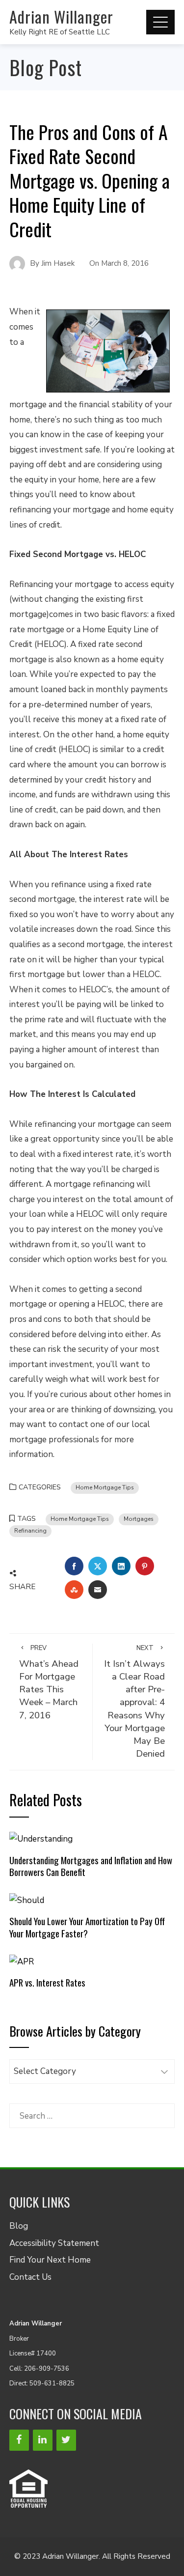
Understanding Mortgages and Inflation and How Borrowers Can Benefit (91, 1866)
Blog (19, 2226)
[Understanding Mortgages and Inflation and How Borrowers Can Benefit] (41, 1838)
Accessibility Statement (54, 2243)
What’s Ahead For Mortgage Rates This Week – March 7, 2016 (49, 1683)
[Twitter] (66, 2440)
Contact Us (30, 2277)
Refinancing (30, 1531)
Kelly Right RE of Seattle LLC (60, 32)
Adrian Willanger (61, 16)
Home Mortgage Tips (105, 1487)
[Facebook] (19, 2440)
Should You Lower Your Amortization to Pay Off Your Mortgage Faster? (87, 1927)
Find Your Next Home (50, 2260)
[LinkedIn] (43, 2440)
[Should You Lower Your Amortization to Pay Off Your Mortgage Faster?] (27, 1900)
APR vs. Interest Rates (47, 1982)
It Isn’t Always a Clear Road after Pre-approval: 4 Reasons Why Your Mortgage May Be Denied (134, 1702)
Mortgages (139, 1519)
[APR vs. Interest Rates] (22, 1961)
